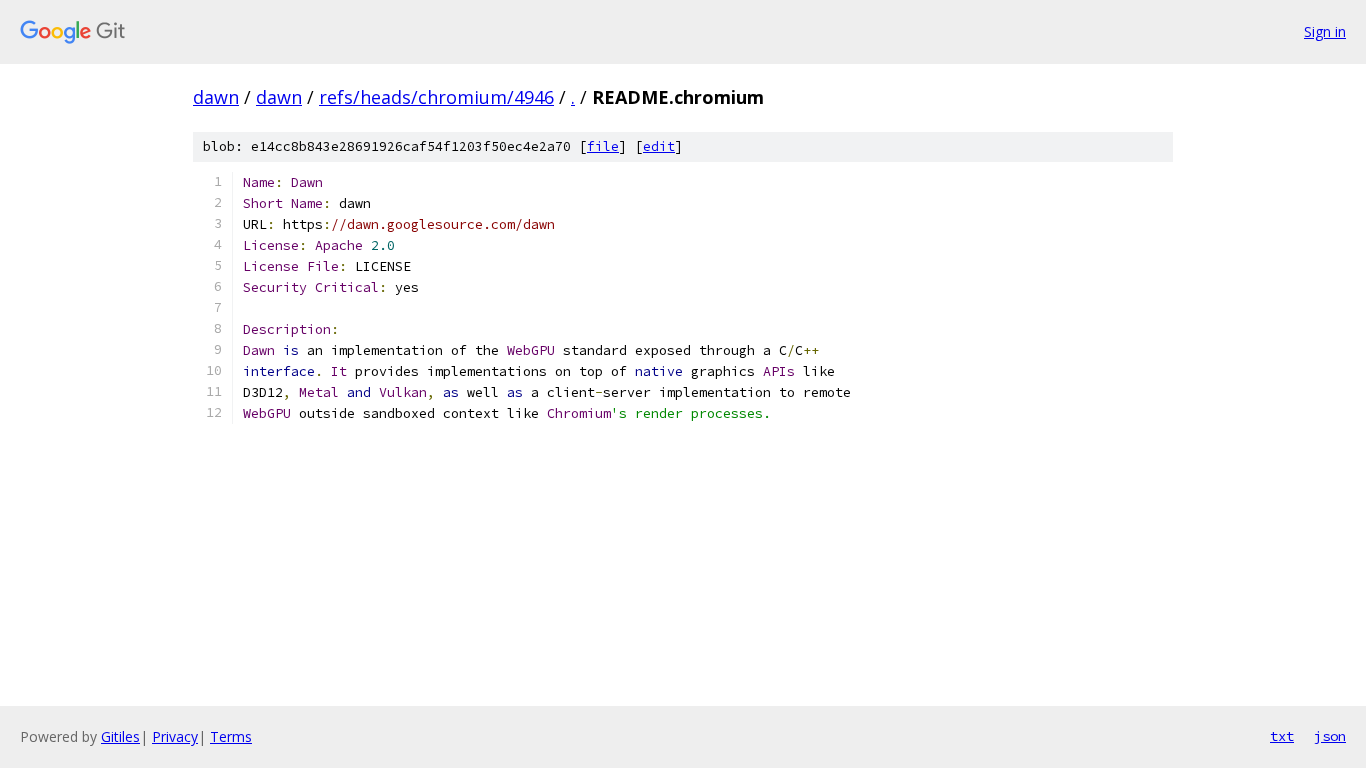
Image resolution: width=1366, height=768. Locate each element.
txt (1282, 736)
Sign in (1325, 31)
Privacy (175, 736)
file (603, 146)
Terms (231, 736)
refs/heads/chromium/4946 (436, 97)
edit (659, 146)
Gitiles (120, 736)
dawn (216, 97)
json (1330, 736)
